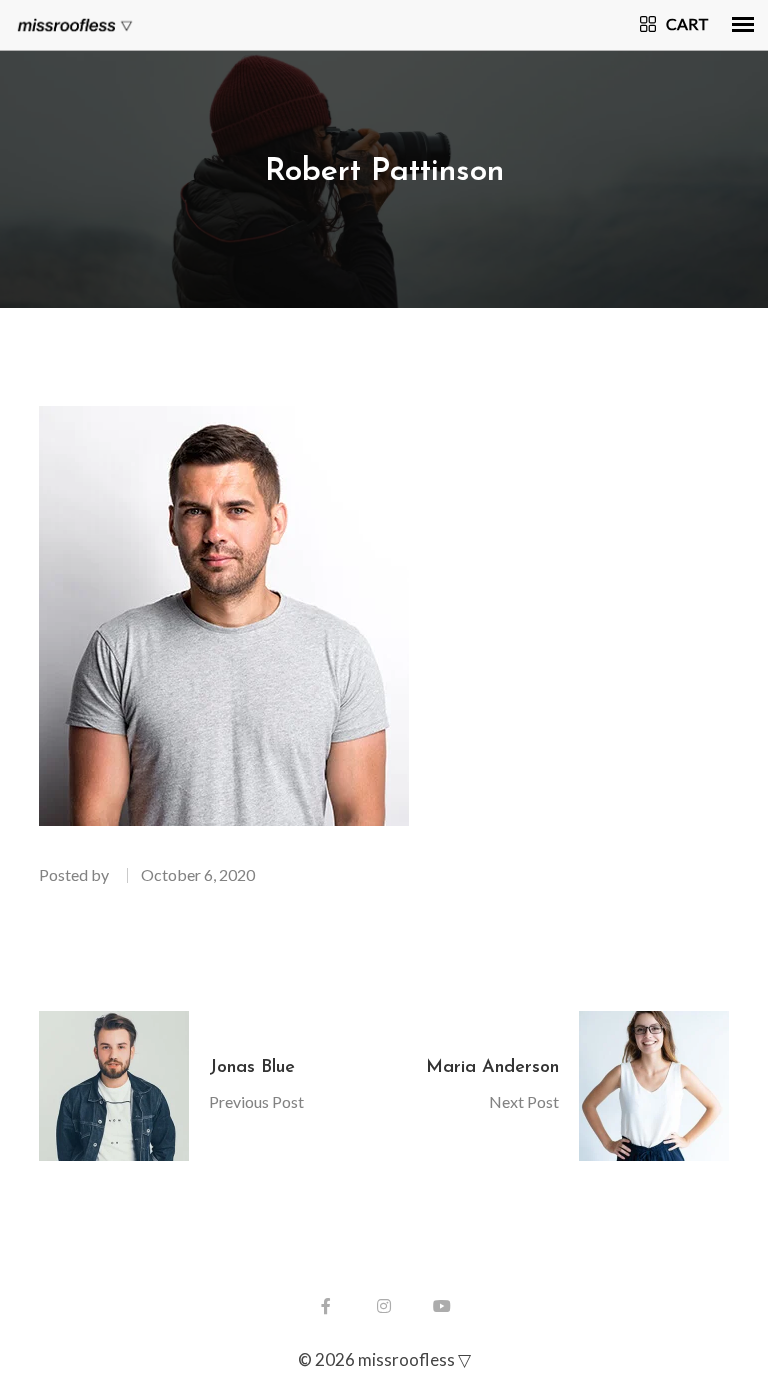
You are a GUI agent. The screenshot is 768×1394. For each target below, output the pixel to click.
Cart (687, 23)
